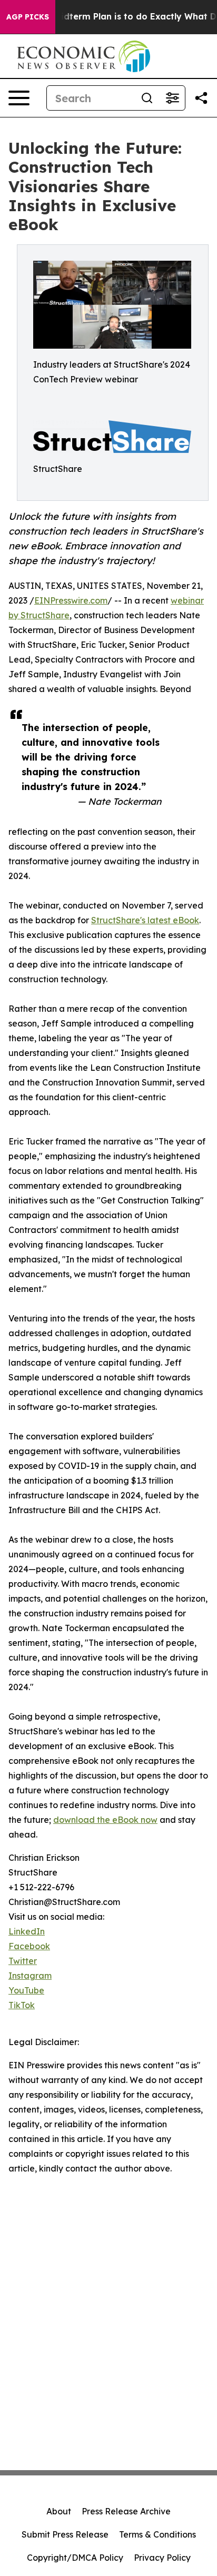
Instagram (30, 1976)
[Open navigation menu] (19, 98)
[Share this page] (201, 98)
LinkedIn (27, 1931)
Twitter (23, 1961)
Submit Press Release (65, 2534)
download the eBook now (105, 1820)
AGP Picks (28, 17)
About (59, 2511)
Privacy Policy (162, 2558)
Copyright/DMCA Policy (75, 2558)
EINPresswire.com (71, 600)
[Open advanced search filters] (172, 98)
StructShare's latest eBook (145, 920)
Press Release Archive (126, 2511)
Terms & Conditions (157, 2534)
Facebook (29, 1946)
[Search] (147, 98)
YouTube (26, 1990)
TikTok (22, 2005)
